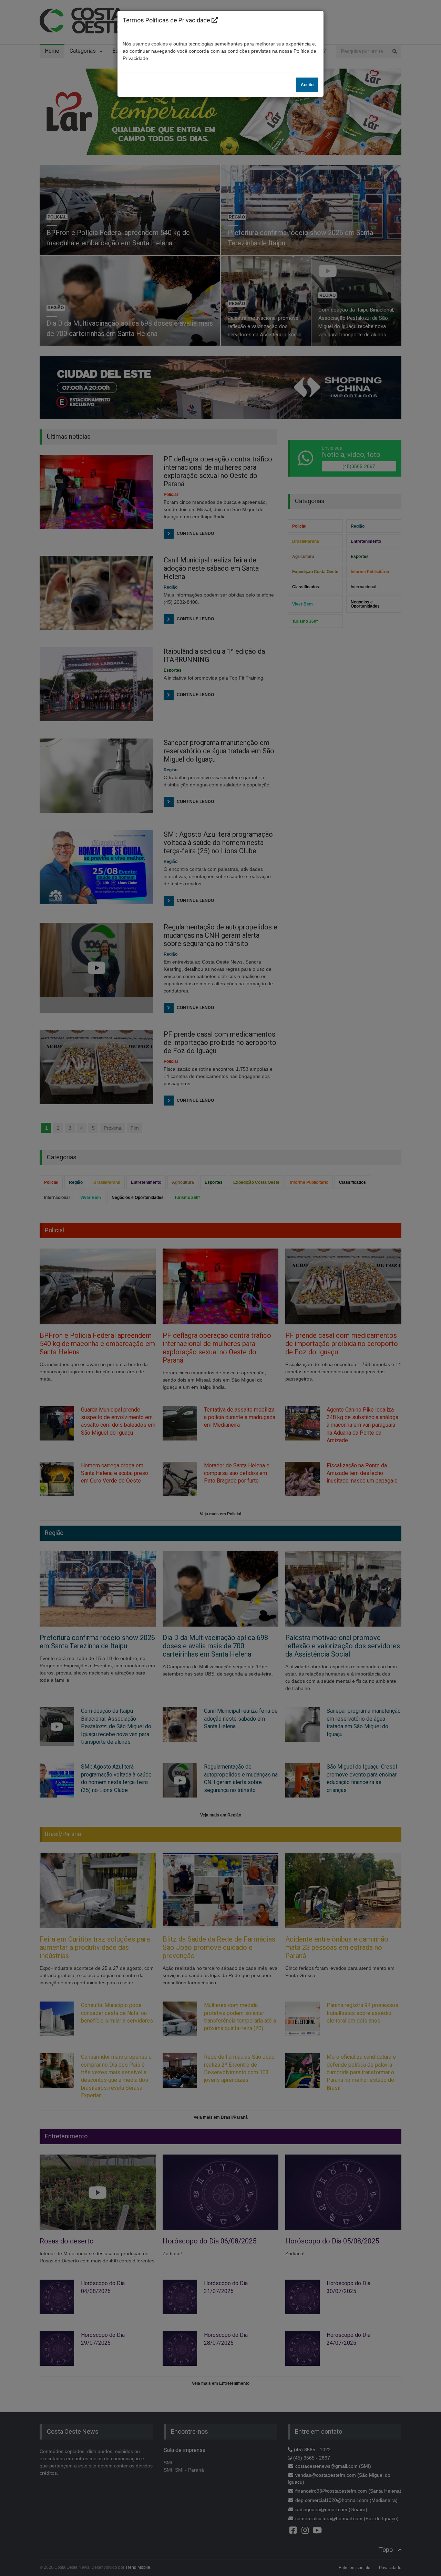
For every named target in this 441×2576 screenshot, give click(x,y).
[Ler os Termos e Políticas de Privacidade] (215, 20)
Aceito (307, 85)
